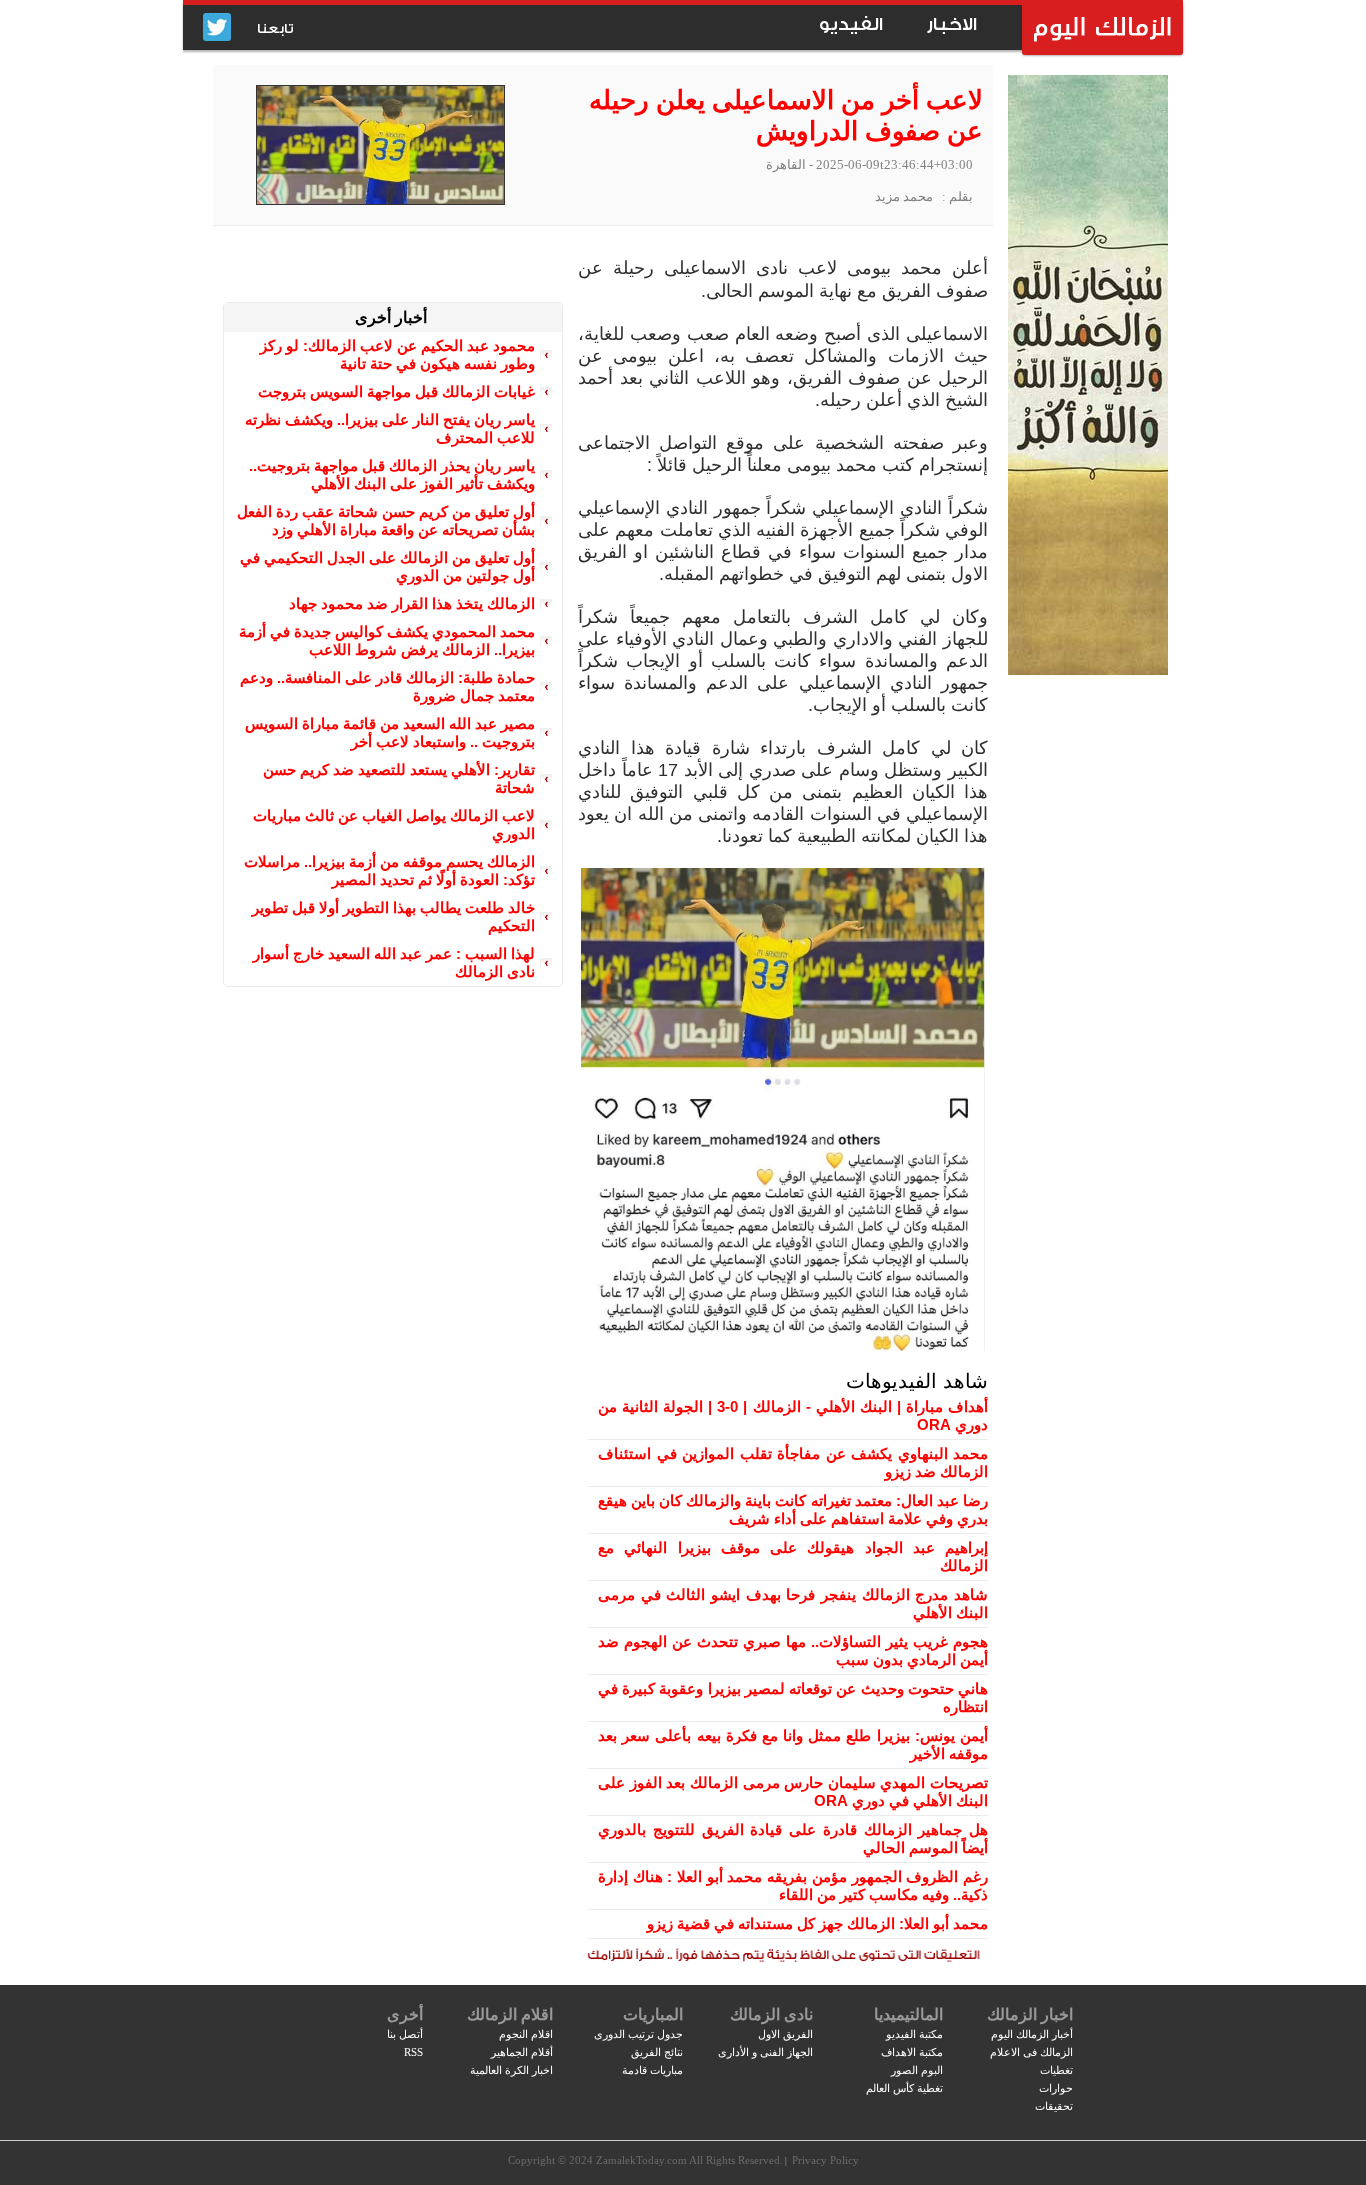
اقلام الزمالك (510, 2014)
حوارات (1056, 2088)
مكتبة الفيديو (914, 2034)
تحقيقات (1054, 2106)
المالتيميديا (908, 2014)
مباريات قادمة (652, 2070)
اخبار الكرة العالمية (511, 2070)
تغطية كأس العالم (904, 2088)
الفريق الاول (785, 2034)
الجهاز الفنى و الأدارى (765, 2052)
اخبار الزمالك (1030, 2014)
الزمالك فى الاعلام (1031, 2052)
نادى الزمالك (771, 2014)
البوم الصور (917, 2070)
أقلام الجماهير (522, 2052)
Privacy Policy (825, 2160)
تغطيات (1056, 2070)
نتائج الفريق (657, 2052)
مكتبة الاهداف (912, 2052)
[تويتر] (217, 28)
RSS (413, 2052)
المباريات (653, 2014)
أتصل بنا (405, 2034)
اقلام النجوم (526, 2034)
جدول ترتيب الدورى (638, 2034)
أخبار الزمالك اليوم (1032, 2034)
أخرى (405, 2014)
